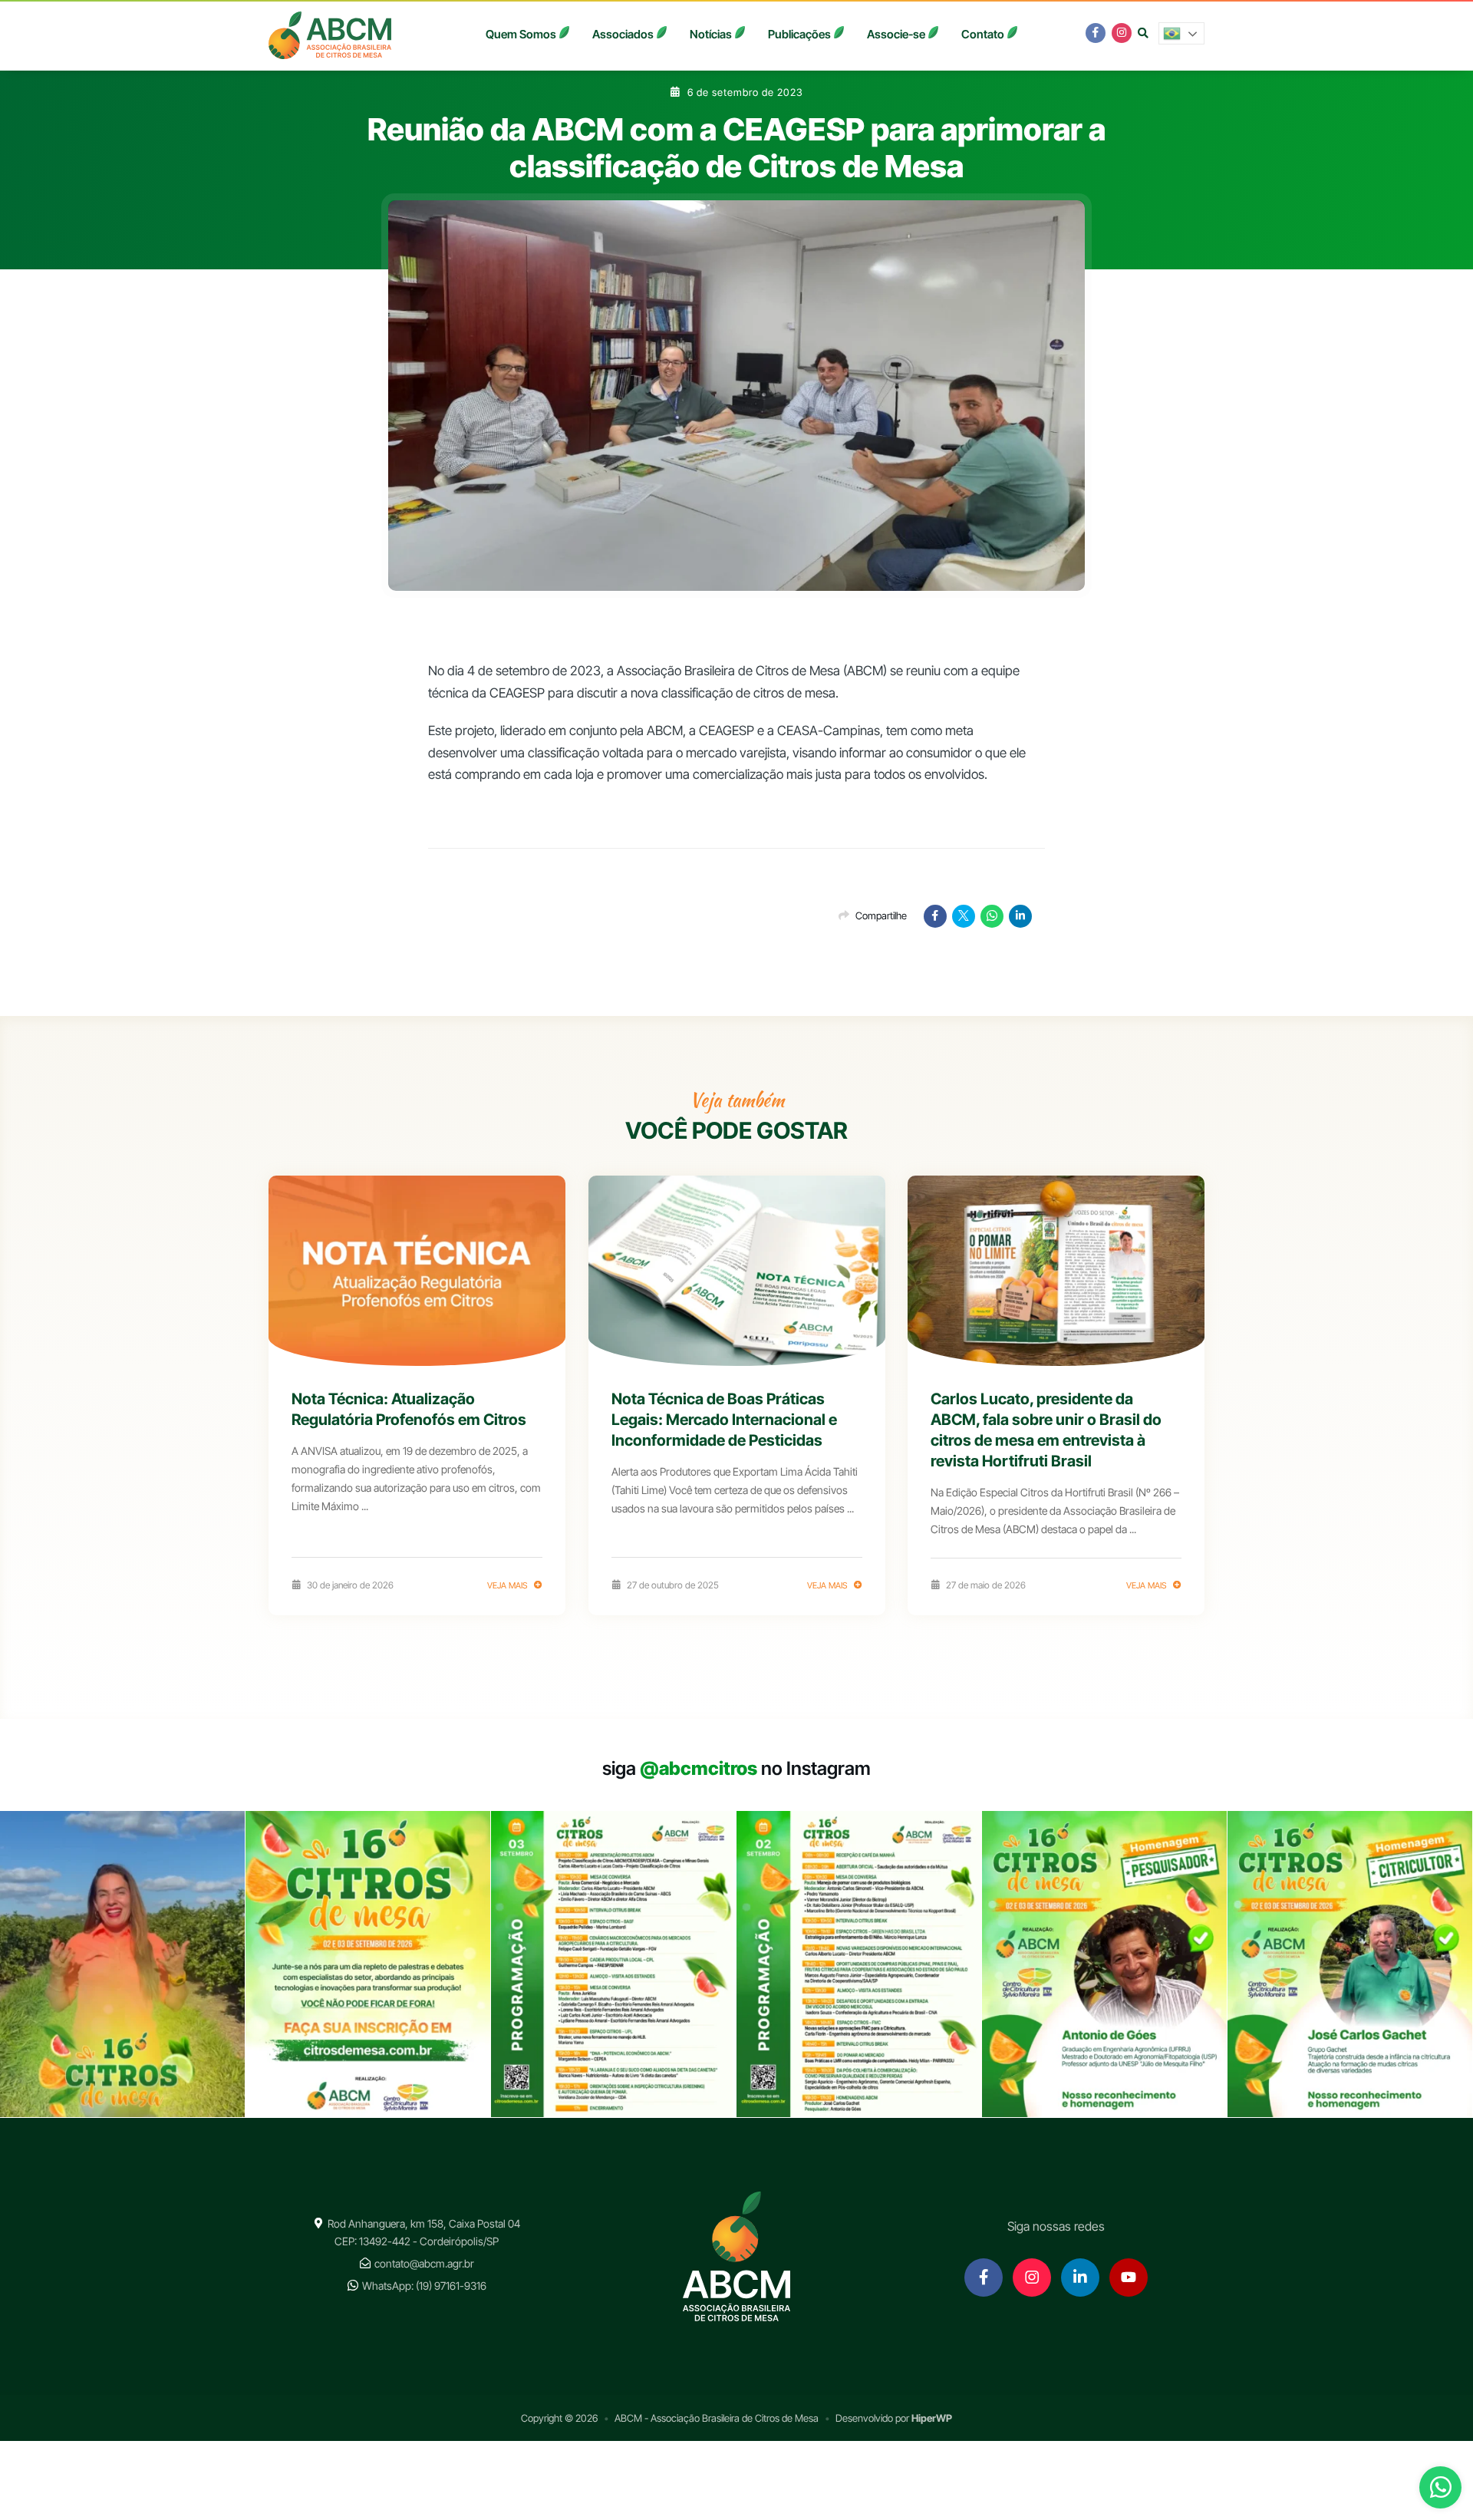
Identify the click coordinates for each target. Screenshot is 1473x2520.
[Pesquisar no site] (1143, 33)
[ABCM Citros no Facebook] (1096, 33)
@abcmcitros (699, 1768)
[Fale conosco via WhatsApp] (1440, 2490)
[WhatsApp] (992, 916)
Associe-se (896, 34)
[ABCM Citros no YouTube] (1129, 2278)
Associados (623, 34)
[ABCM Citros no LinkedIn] (1080, 2278)
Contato (983, 34)
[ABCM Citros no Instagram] (1122, 33)
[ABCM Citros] (330, 35)
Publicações (799, 34)
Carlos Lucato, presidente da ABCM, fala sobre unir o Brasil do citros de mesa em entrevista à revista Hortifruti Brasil (1046, 1430)
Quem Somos (521, 34)
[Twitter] (964, 916)
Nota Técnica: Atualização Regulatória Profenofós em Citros (409, 1409)
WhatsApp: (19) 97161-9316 (424, 2286)
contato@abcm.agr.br (424, 2263)
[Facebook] (935, 916)
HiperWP (932, 2418)
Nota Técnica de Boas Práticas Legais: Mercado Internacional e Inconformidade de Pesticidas (724, 1420)
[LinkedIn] (1020, 916)
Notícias (711, 34)
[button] (1181, 33)
